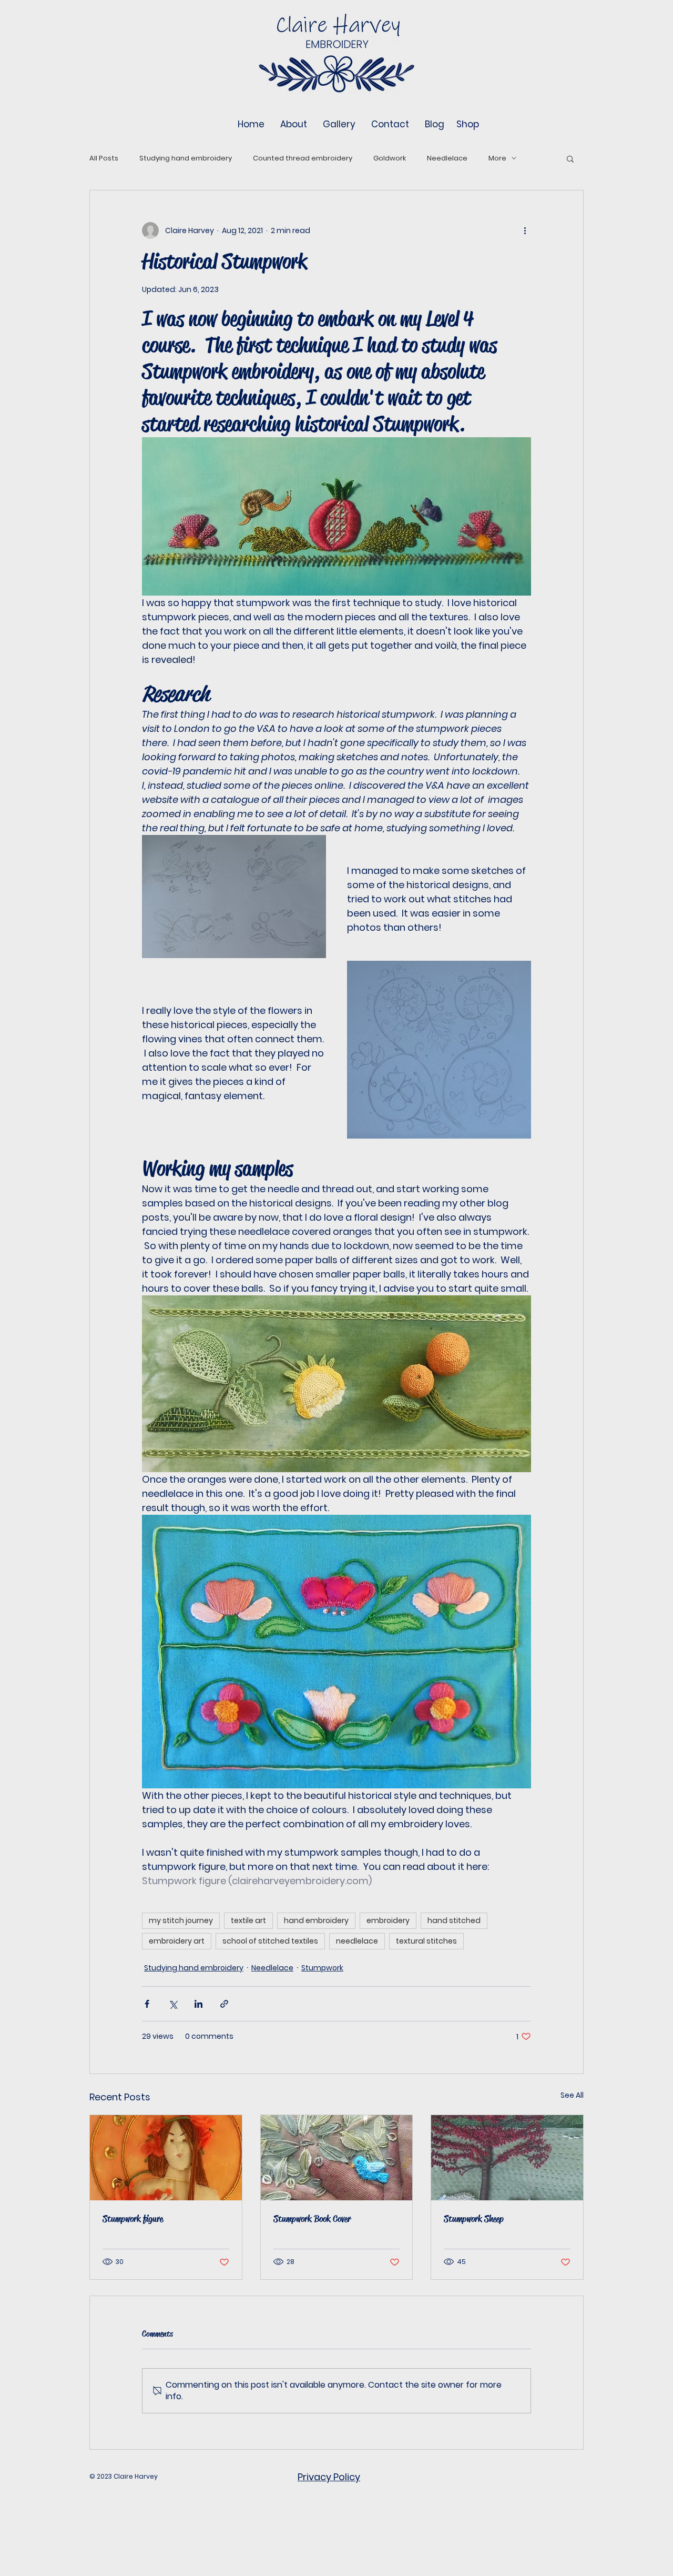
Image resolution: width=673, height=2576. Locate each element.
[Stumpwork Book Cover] (337, 2158)
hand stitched (454, 1920)
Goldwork (390, 158)
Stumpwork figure (133, 2219)
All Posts (104, 158)
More (497, 158)
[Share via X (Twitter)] (173, 2004)
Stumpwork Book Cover (312, 2219)
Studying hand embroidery (186, 158)
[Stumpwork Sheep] (507, 2158)
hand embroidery (316, 1920)
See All (572, 2095)
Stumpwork (322, 1968)
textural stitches (426, 1941)
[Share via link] (224, 2004)
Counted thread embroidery (303, 158)
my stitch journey (181, 1920)
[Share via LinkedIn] (198, 2004)
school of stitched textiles (270, 1941)
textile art (248, 1920)
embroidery (388, 1920)
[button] (570, 158)
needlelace (357, 1941)
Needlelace (447, 158)
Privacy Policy (329, 2477)
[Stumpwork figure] (166, 2158)
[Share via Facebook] (147, 2004)
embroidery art (177, 1941)
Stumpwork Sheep (474, 2219)
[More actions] (525, 230)
